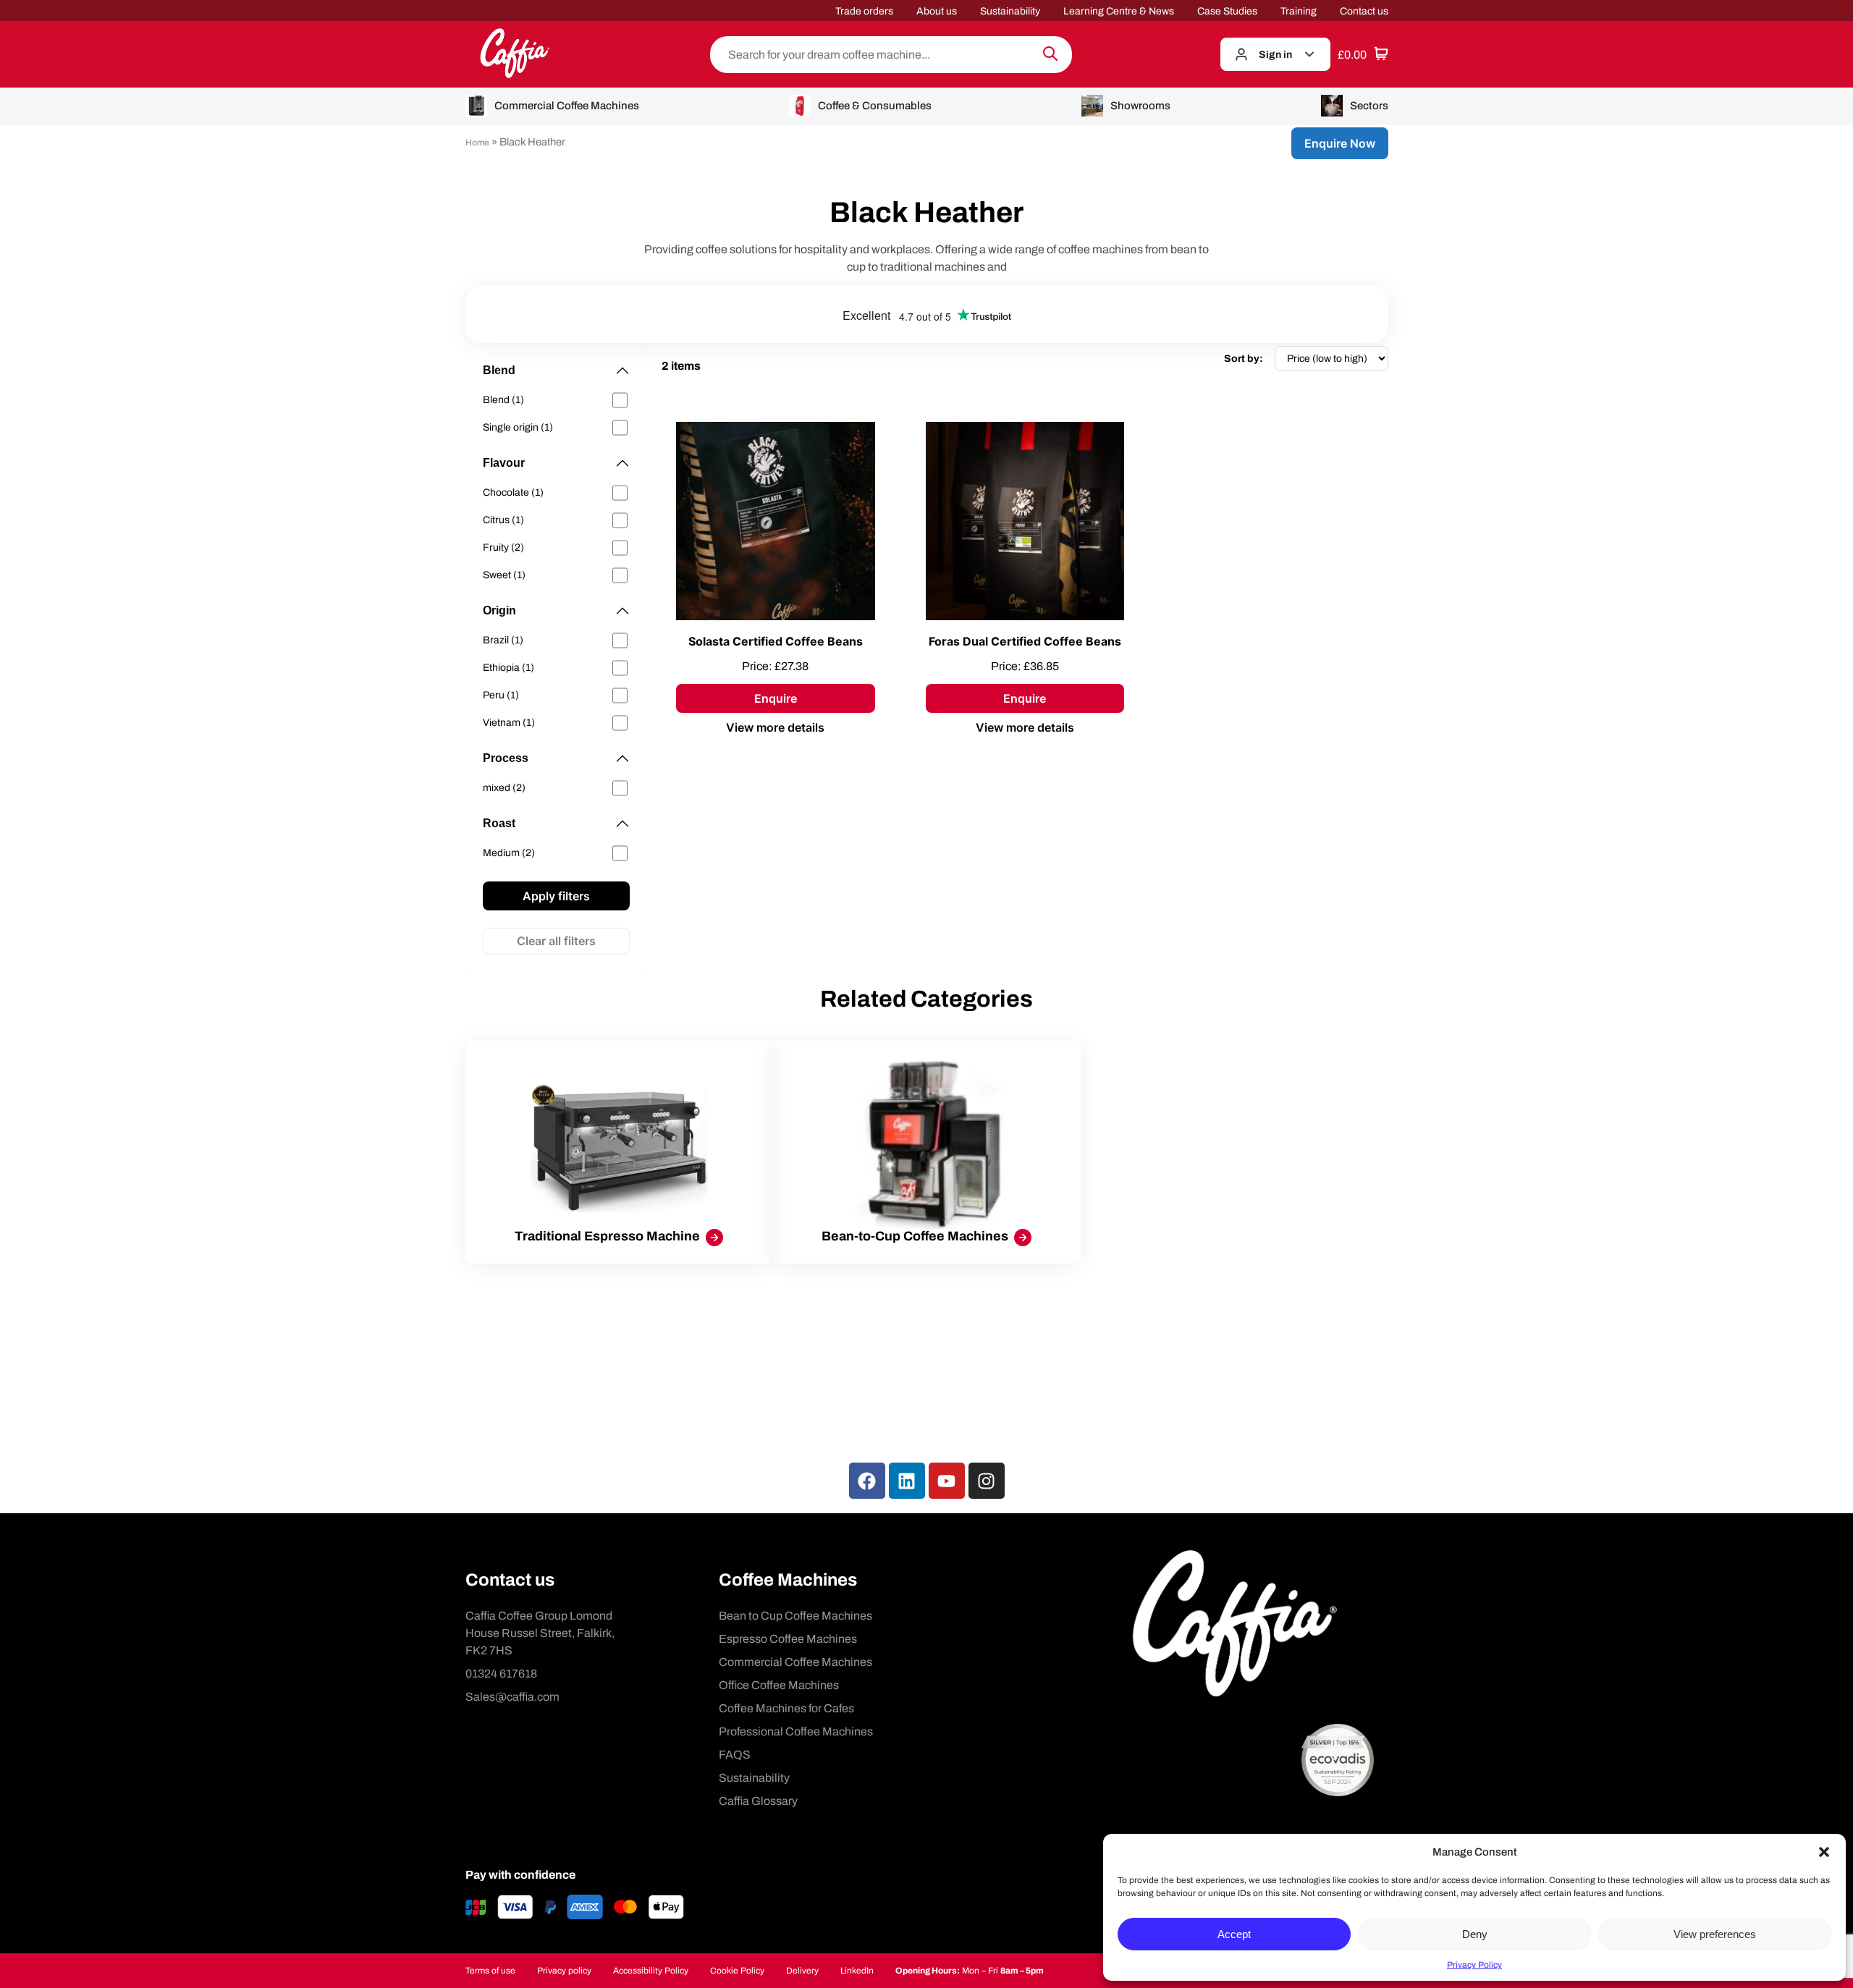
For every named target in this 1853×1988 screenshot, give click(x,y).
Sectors (1369, 106)
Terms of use (490, 1971)
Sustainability (1010, 11)
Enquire (776, 698)
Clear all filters (556, 941)
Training (1299, 11)
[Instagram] (987, 1481)
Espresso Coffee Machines (788, 1639)
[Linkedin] (907, 1481)
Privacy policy (564, 1971)
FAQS (735, 1755)
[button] (1824, 1852)
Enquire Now (1340, 143)
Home (477, 143)
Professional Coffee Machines (796, 1731)
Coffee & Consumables (875, 106)
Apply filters (556, 896)
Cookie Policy (737, 1971)
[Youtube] (947, 1481)
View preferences (1715, 1934)
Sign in (1275, 55)
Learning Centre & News (1119, 11)
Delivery (802, 1971)
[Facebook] (867, 1481)
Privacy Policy (1474, 1965)
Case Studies (1227, 11)
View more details (775, 727)
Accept (1234, 1934)
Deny (1475, 1934)
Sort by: (1244, 359)
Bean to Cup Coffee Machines (795, 1616)
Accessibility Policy (651, 1971)
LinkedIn (857, 1971)
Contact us (1364, 11)
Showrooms (1140, 106)
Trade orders (864, 11)
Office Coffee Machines (779, 1685)
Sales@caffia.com (512, 1697)
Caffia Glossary (758, 1801)
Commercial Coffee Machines (567, 106)
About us (937, 11)
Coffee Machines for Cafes (786, 1708)
